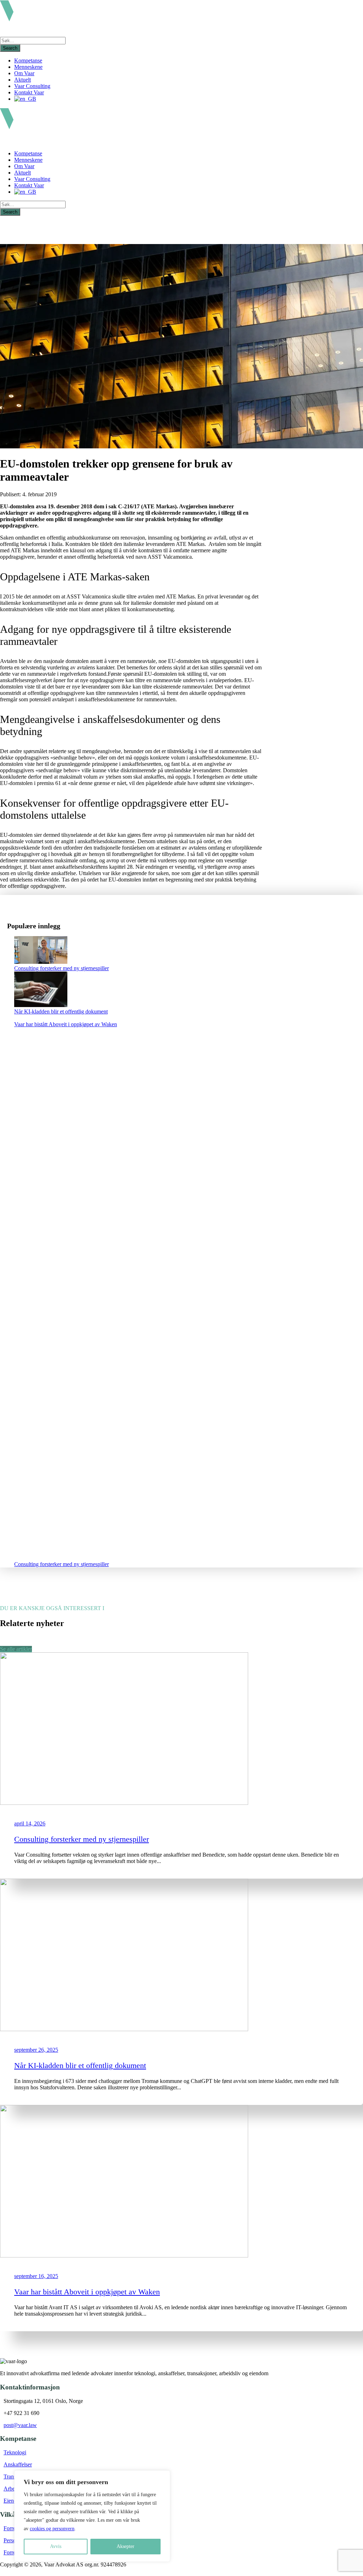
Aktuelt (23, 80)
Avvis (56, 2546)
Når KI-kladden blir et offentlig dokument (61, 1011)
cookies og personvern (52, 2529)
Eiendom (14, 2501)
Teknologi (15, 2452)
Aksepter (125, 2546)
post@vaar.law (20, 2425)
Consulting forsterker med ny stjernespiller (62, 968)
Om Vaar (24, 73)
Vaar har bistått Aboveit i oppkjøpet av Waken (66, 1024)
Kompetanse (28, 60)
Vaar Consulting (32, 86)
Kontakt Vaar (29, 92)
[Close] (163, 2476)
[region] (92, 2516)
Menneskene (28, 67)
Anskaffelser (18, 2464)
